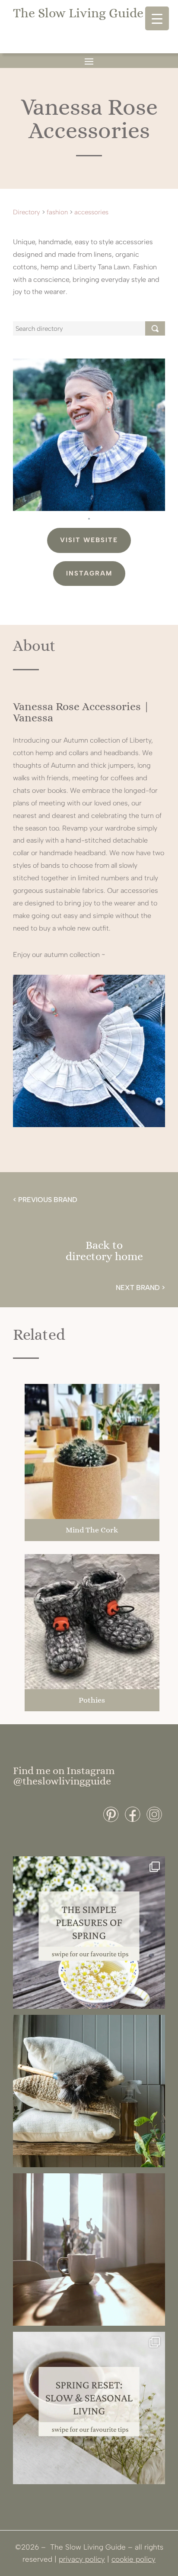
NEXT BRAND (138, 1288)
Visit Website (89, 540)
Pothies (92, 1700)
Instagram (89, 573)
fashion (57, 212)
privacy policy (82, 2559)
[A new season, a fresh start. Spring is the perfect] (89, 2408)
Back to (104, 1245)
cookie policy (133, 2559)
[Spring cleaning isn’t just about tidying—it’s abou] (89, 2091)
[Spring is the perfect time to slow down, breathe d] (89, 2250)
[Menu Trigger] (157, 18)
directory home (104, 1256)
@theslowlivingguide (62, 1781)
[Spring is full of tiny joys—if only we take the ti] (89, 1933)
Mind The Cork (92, 1530)
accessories (91, 212)
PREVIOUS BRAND (48, 1200)
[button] (89, 519)
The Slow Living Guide (78, 13)
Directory (27, 212)
